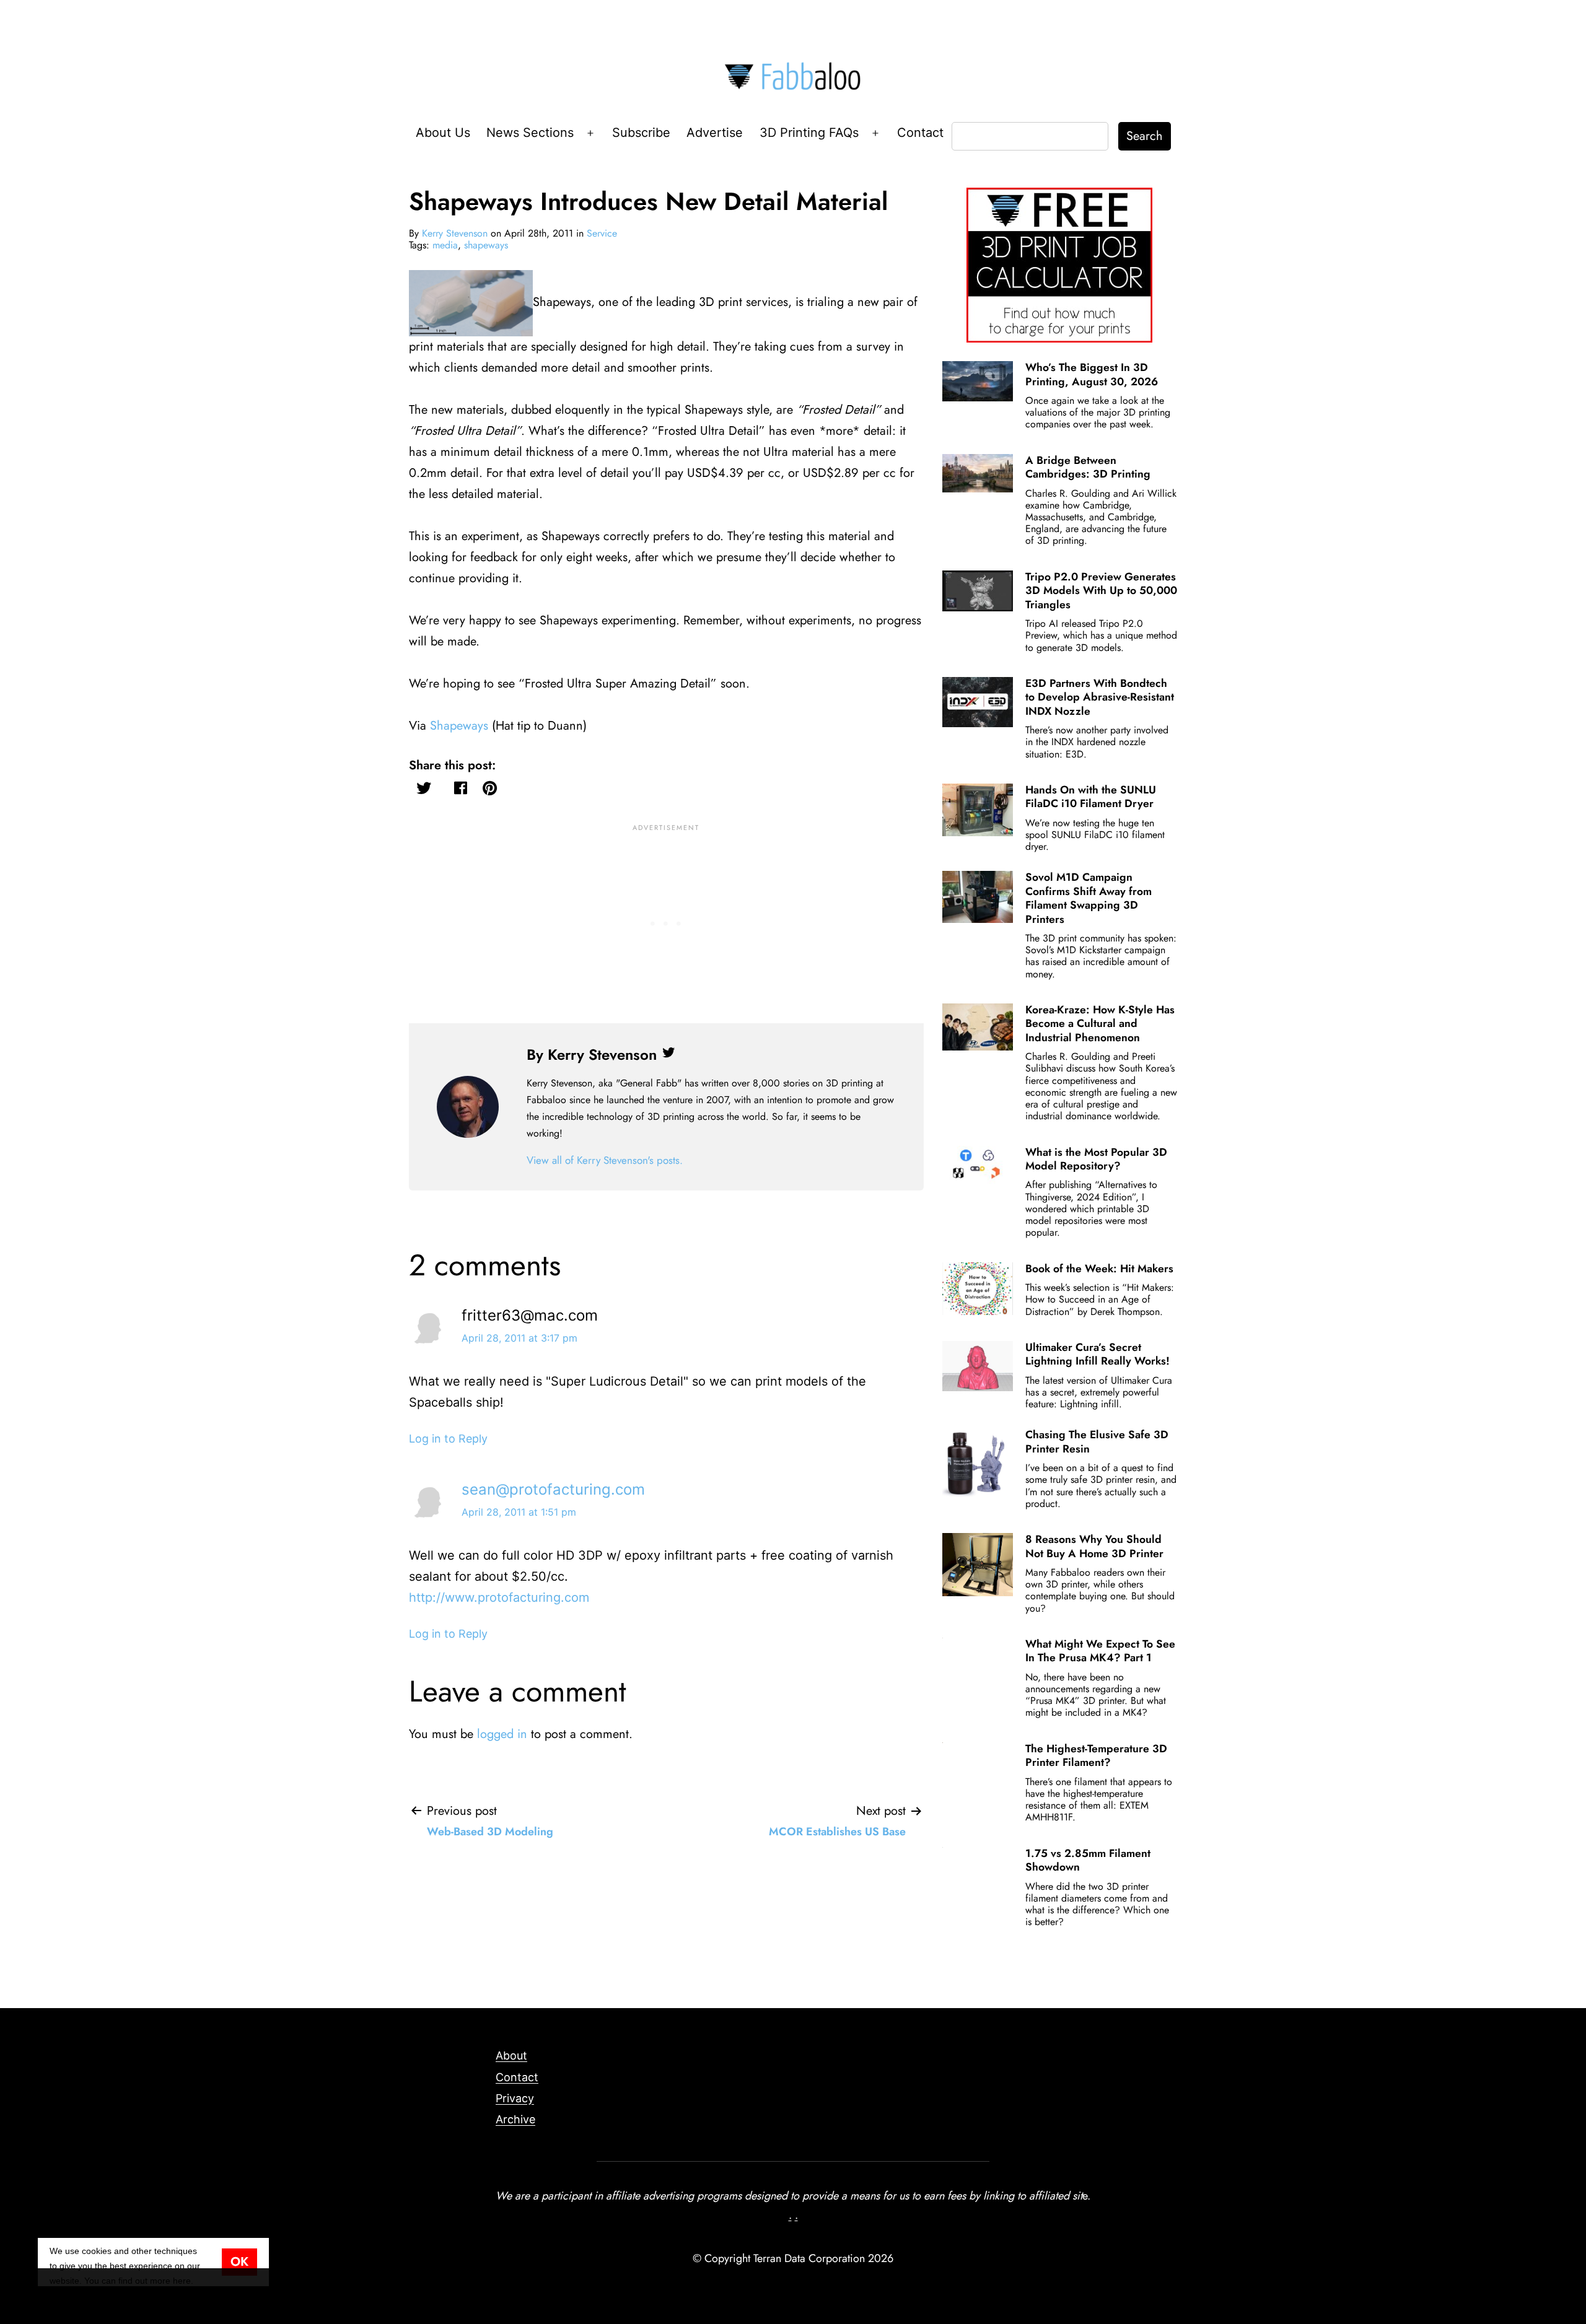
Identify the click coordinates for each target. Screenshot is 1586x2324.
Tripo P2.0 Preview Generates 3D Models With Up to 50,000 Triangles (1101, 591)
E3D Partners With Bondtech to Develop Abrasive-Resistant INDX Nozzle (1100, 697)
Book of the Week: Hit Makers (1099, 1269)
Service (602, 233)
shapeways (486, 245)
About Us (443, 133)
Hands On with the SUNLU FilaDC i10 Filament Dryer (1091, 797)
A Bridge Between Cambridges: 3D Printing (1088, 467)
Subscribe (641, 133)
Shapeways (459, 726)
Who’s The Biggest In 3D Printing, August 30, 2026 (1092, 374)
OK (239, 2262)
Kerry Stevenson (455, 233)
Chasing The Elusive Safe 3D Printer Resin (1097, 1441)
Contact (920, 133)
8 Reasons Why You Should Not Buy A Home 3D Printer (1094, 1546)
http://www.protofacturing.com (499, 1597)
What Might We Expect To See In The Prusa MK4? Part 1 (1100, 1651)
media (445, 245)
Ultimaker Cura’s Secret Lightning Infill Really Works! (1097, 1354)
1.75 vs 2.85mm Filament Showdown (1088, 1860)
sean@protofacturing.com (553, 1489)
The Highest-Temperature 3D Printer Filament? (1096, 1755)
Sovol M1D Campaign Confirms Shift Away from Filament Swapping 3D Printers (1089, 898)
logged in (502, 1734)
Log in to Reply (448, 1439)
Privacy (515, 2098)
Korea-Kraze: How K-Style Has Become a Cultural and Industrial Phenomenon (1100, 1024)
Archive (515, 2119)
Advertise (715, 133)
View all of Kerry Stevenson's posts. (605, 1160)
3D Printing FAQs (809, 133)
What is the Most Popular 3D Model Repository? (1096, 1159)
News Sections (530, 133)
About (511, 2055)
